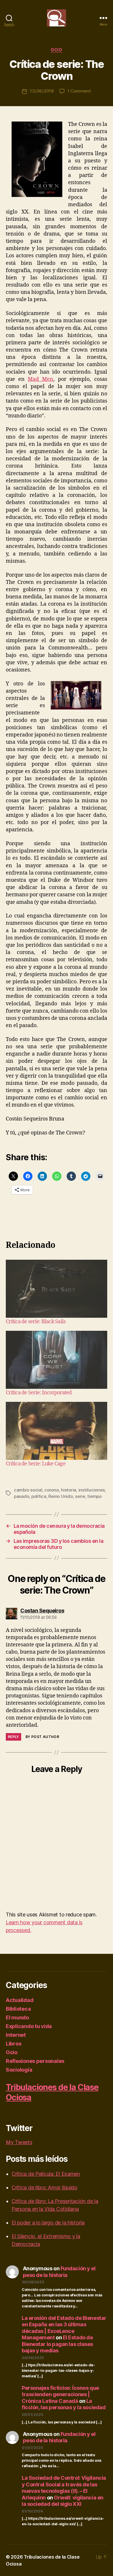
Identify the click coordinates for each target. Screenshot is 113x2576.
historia (69, 1490)
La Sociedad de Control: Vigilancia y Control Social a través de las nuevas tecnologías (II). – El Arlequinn (64, 2488)
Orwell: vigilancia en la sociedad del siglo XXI (63, 2501)
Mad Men (41, 379)
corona (51, 1490)
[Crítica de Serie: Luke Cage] (57, 1431)
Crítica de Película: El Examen (46, 2174)
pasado (21, 1496)
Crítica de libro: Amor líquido (44, 2187)
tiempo (94, 1496)
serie (80, 1496)
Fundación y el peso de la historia (59, 2272)
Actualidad (20, 2000)
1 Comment (79, 91)
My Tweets (19, 2142)
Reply (13, 1737)
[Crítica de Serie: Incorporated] (57, 1360)
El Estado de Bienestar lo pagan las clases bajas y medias (57, 2344)
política (39, 1496)
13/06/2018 (42, 91)
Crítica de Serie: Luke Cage (36, 1464)
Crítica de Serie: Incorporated (39, 1393)
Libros (13, 2044)
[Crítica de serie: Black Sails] (57, 1289)
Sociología (19, 2070)
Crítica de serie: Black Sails (36, 1322)
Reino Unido (61, 1496)
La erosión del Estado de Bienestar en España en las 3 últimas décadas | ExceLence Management (64, 2328)
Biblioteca (18, 2009)
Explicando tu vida (29, 2026)
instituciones (92, 1490)
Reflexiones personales (35, 2061)
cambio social (28, 1490)
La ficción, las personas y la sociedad (64, 2404)
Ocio (56, 50)
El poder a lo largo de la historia (48, 2223)
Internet (16, 2035)
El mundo (17, 2017)
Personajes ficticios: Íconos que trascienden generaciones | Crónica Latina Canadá (60, 2394)
